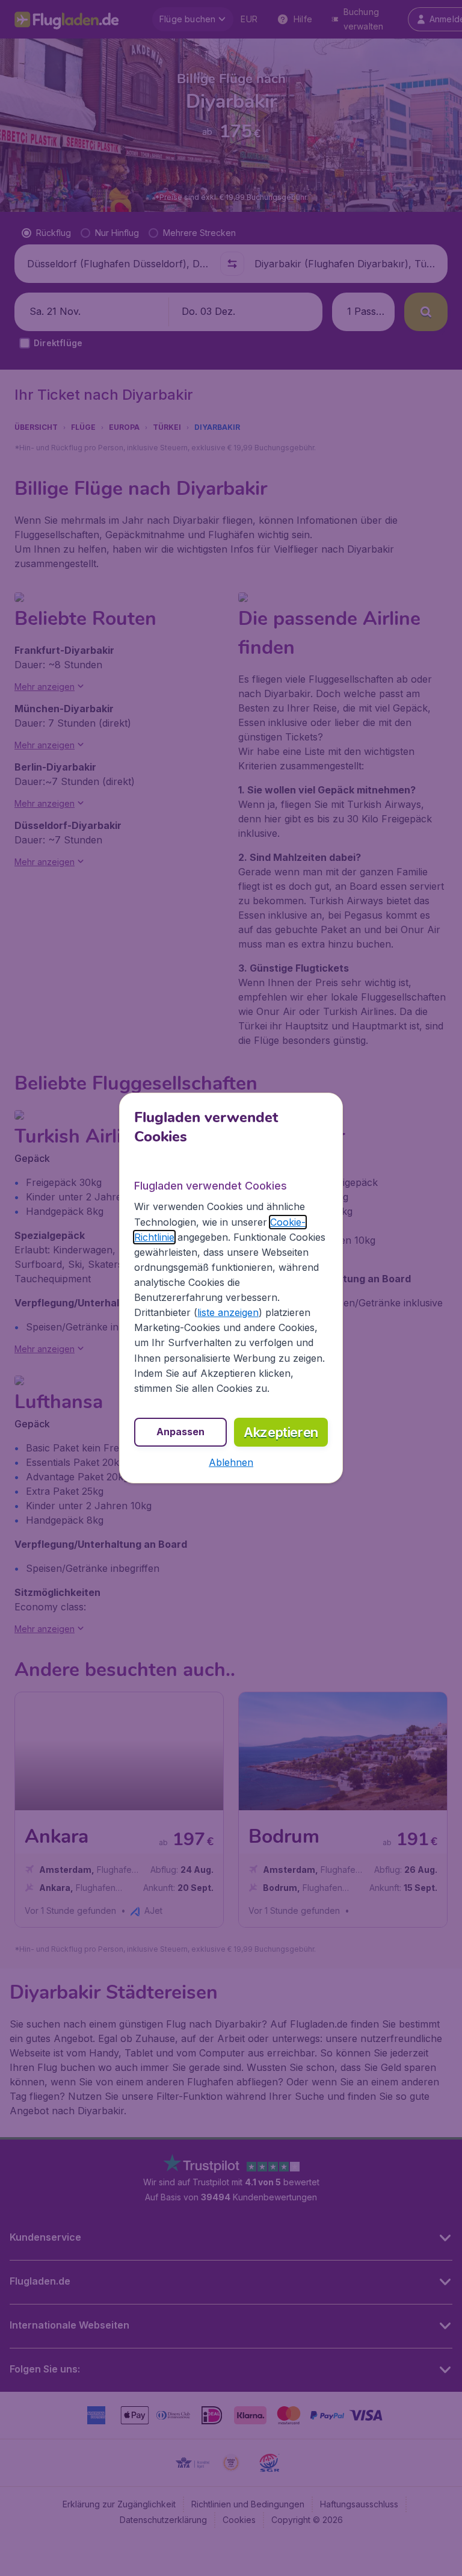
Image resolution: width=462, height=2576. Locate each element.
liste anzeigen (228, 1312)
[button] (231, 1462)
